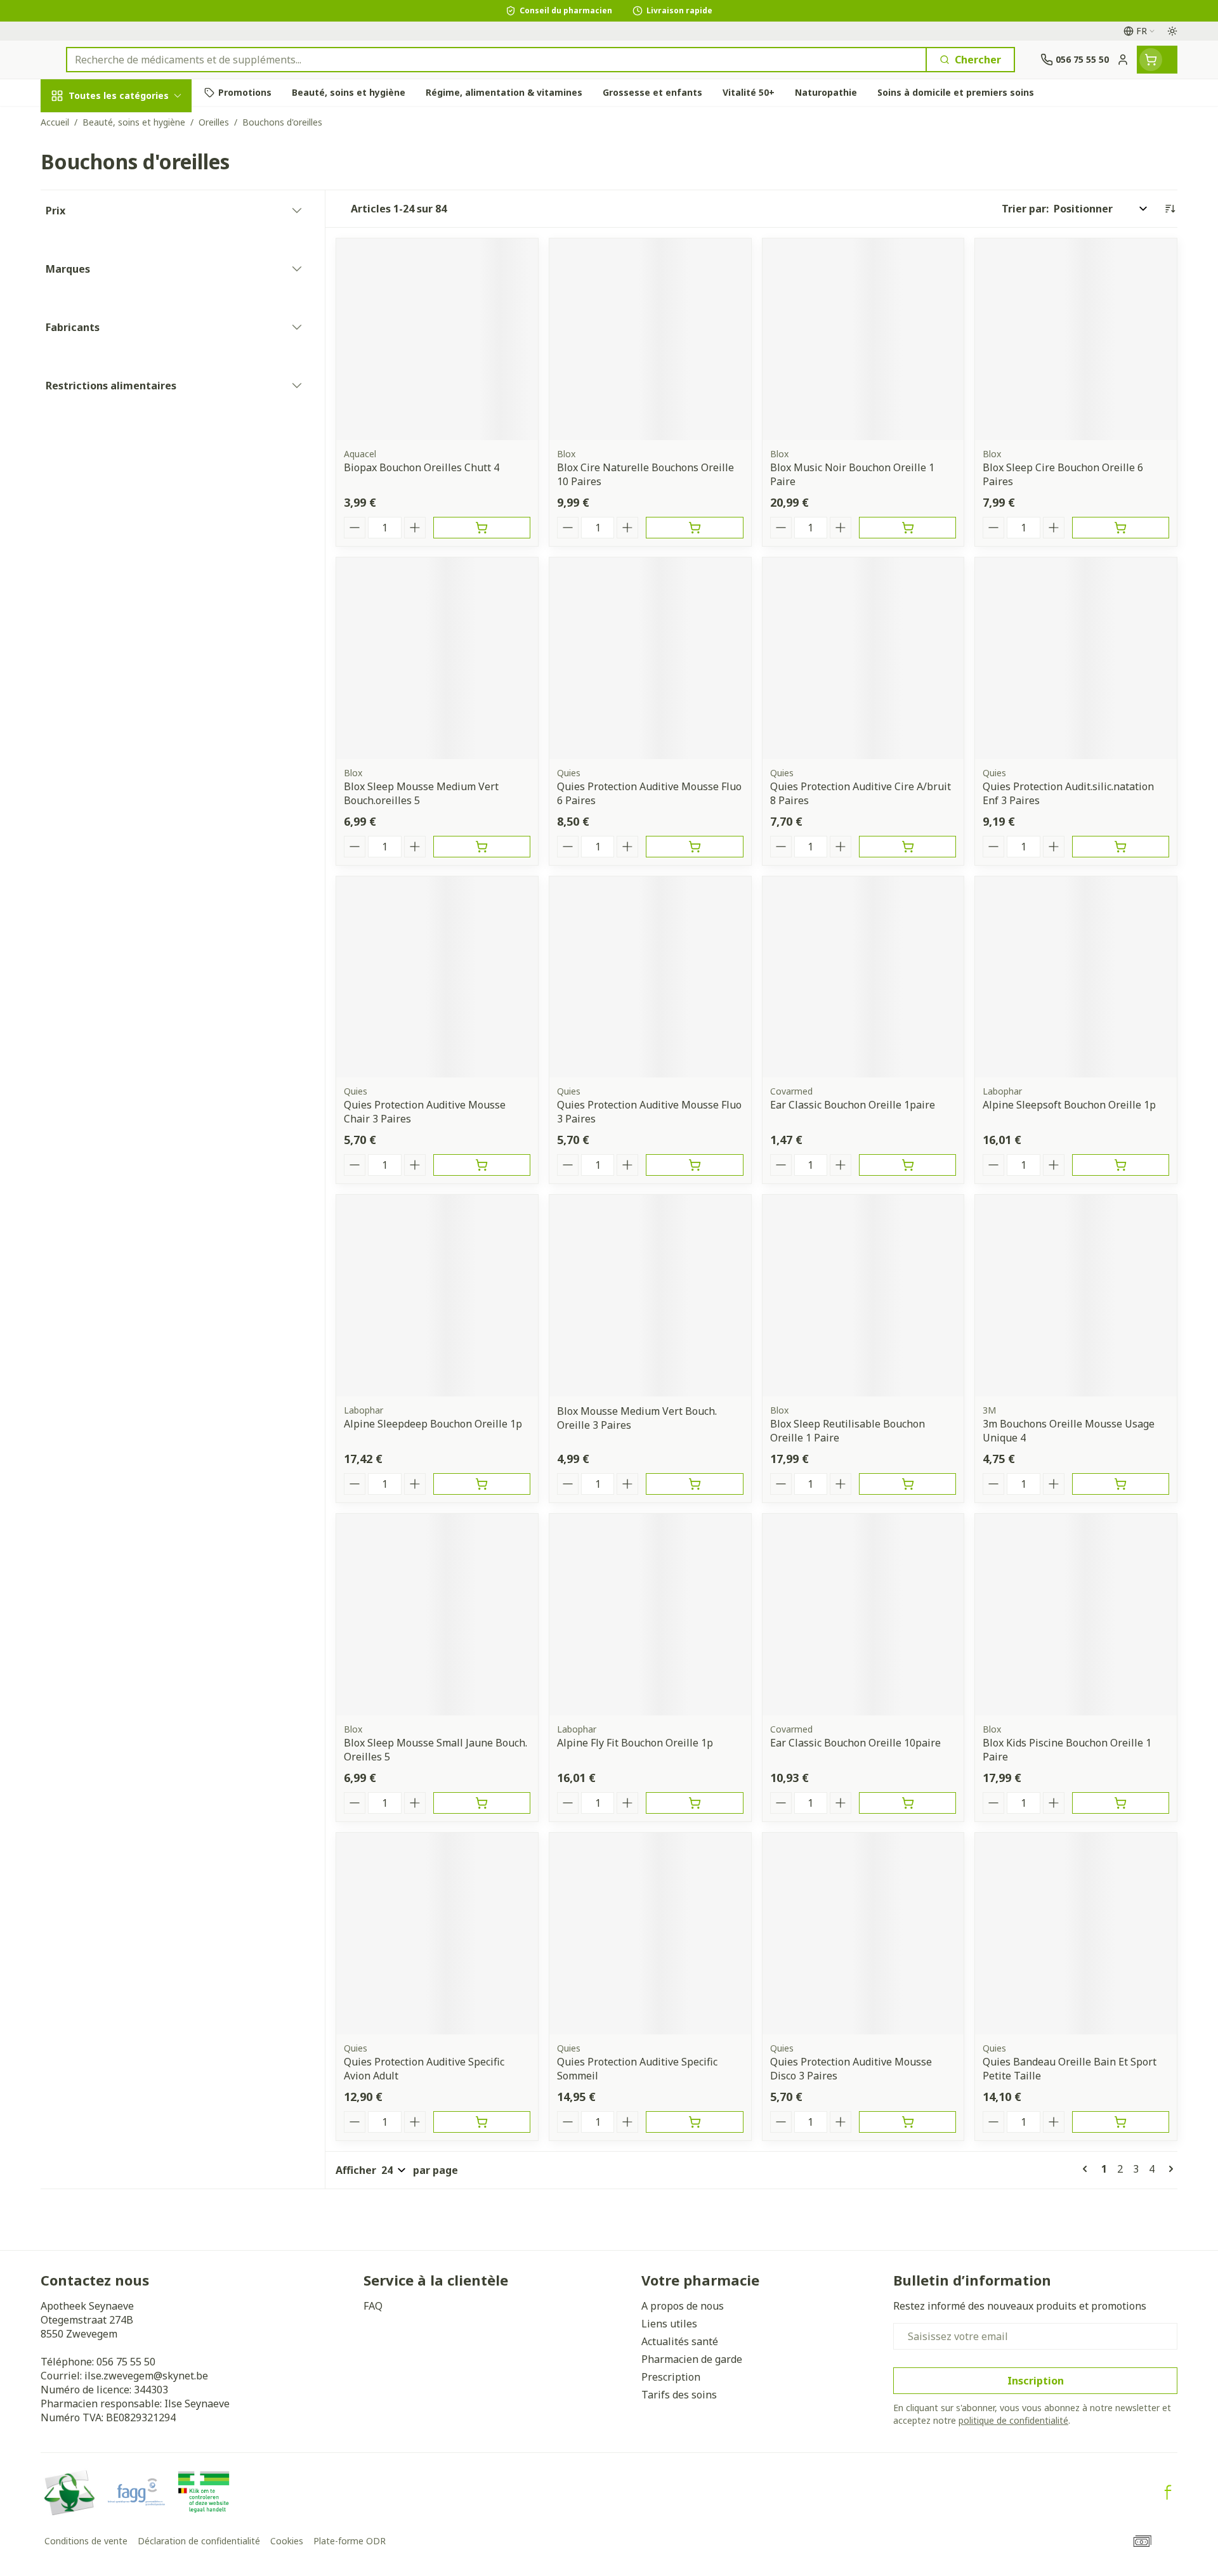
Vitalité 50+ (122, 297)
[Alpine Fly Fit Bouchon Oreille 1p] (650, 1615)
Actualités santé (680, 2341)
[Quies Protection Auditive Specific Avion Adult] (437, 1934)
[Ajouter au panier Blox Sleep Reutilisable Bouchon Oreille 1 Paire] (907, 1484)
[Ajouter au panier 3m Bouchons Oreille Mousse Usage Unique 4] (1121, 1484)
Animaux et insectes (122, 412)
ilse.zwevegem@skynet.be (146, 2376)
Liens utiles (669, 2324)
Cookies (287, 2541)
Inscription (1036, 2381)
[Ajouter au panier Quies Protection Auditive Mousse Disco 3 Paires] (907, 2122)
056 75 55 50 (126, 2362)
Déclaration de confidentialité (199, 2541)
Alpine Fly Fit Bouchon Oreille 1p (635, 1743)
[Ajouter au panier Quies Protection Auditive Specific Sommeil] (694, 2122)
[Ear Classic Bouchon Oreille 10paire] (863, 1615)
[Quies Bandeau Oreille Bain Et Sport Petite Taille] (1076, 1934)
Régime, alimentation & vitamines (122, 216)
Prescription (671, 2377)
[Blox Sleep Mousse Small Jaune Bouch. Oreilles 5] (437, 1615)
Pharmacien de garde (692, 2359)
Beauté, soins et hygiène (122, 164)
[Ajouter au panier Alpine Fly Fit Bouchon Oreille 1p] (694, 1803)
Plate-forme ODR (350, 2541)
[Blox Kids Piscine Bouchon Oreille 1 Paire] (1076, 1615)
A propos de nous (683, 2306)
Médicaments (122, 447)
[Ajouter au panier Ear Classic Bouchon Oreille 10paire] (907, 1803)
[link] (1087, 2169)
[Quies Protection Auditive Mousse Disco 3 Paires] (863, 1934)
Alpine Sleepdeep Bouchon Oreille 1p (433, 1424)
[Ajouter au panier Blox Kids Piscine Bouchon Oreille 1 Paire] (1121, 1803)
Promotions (81, 125)
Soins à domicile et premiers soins (122, 372)
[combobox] (496, 60)
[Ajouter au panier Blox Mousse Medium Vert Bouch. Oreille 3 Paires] (694, 1484)
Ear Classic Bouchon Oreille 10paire (855, 1743)
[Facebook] (1168, 2492)
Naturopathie (122, 331)
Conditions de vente (86, 2541)
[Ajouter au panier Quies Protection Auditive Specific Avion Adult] (482, 2122)
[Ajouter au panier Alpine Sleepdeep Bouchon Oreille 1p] (482, 1484)
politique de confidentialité (1013, 2420)
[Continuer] (1169, 2169)
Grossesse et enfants (122, 262)
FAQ (373, 2306)
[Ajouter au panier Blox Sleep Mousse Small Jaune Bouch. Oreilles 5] (482, 1803)
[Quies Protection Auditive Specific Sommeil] (650, 1934)
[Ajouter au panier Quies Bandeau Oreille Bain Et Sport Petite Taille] (1121, 2122)
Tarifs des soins (679, 2395)
